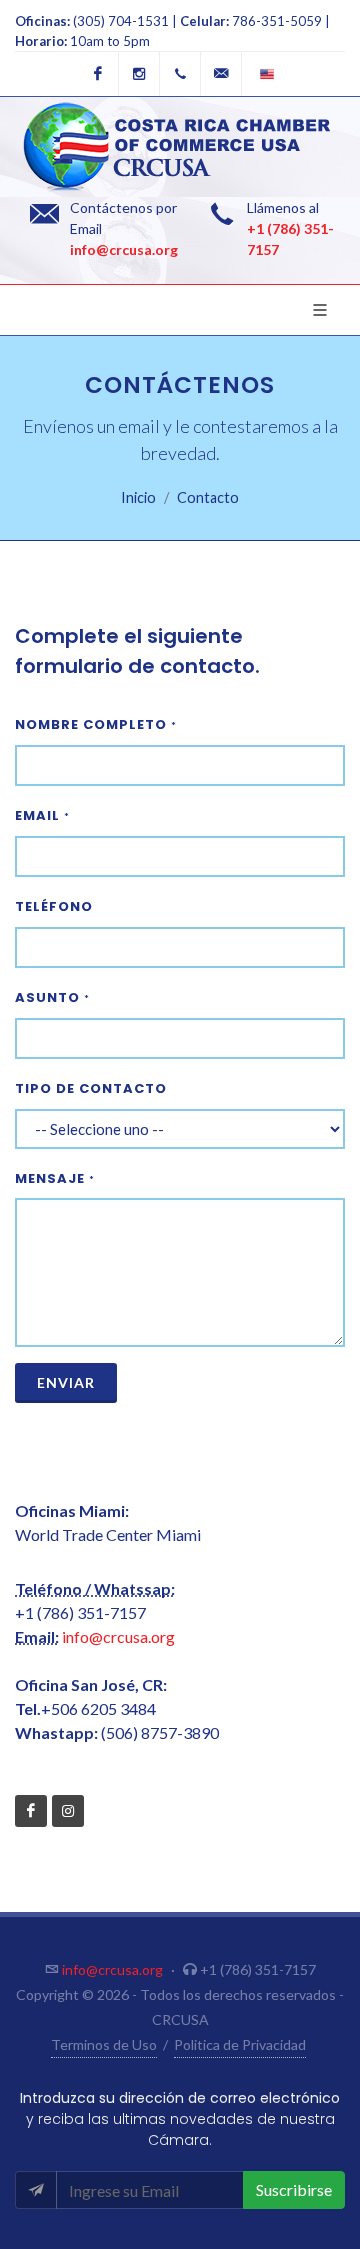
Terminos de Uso (104, 2044)
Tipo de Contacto (91, 1088)
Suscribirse (294, 2189)
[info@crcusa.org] (221, 74)
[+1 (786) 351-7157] (180, 74)
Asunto (52, 997)
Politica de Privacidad (240, 2044)
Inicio (138, 497)
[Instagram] (139, 74)
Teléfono (54, 906)
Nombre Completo (96, 724)
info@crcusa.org (124, 249)
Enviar (66, 1382)
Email (42, 815)
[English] (262, 74)
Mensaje (55, 1178)
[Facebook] (98, 74)
